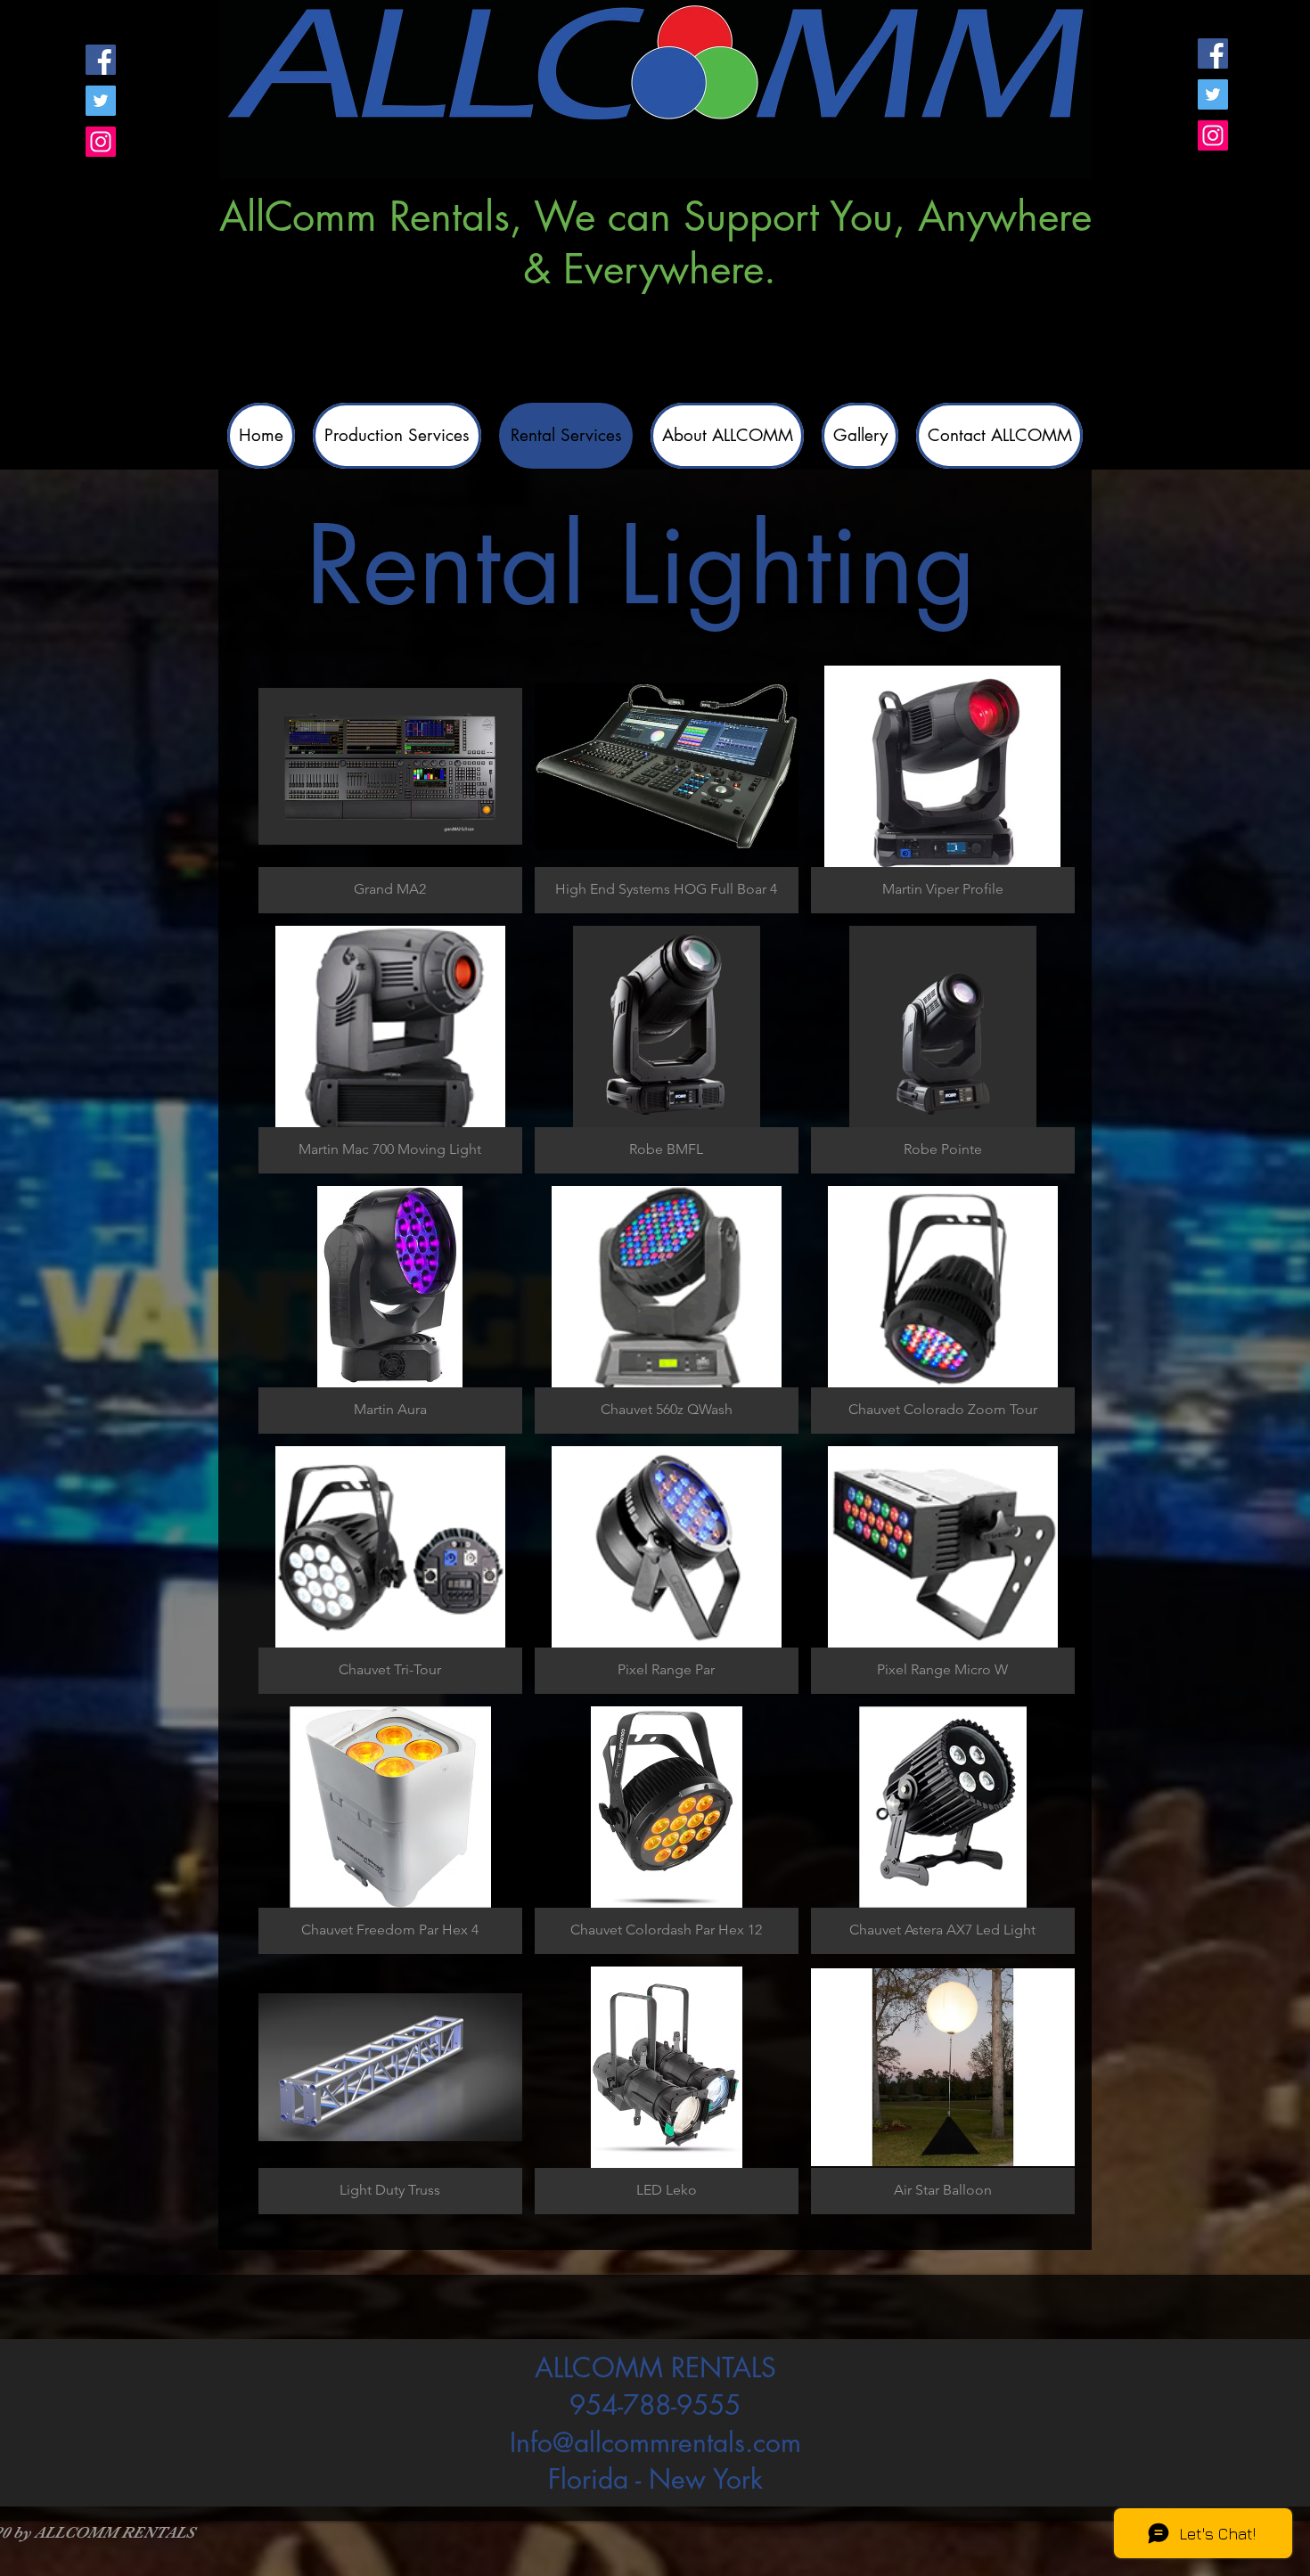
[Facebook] (101, 60)
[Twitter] (101, 101)
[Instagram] (101, 142)
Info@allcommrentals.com (655, 2442)
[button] (390, 789)
